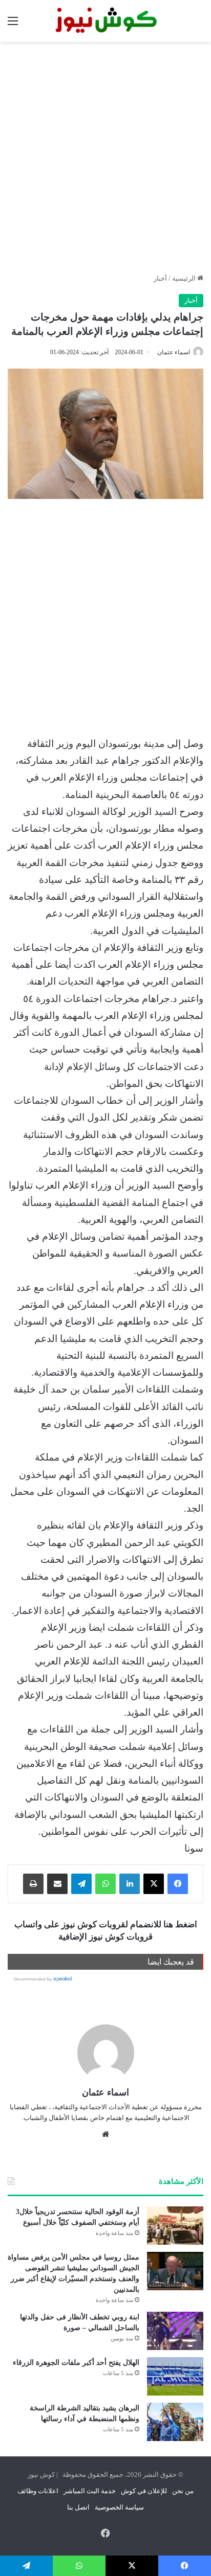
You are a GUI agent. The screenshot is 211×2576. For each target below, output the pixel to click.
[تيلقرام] (81, 1884)
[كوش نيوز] (105, 21)
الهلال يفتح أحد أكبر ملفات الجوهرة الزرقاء (76, 2363)
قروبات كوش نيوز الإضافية (105, 1937)
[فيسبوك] (178, 1884)
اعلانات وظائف (38, 2491)
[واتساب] (105, 1884)
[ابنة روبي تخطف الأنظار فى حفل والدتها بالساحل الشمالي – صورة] (175, 2331)
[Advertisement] (105, 157)
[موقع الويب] (105, 2134)
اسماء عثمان (174, 352)
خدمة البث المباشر (90, 2491)
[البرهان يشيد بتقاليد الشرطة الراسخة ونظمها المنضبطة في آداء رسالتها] (175, 2422)
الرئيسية (185, 278)
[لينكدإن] (130, 1884)
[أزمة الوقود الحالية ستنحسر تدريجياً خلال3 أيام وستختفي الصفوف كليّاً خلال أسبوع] (175, 2226)
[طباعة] (33, 1884)
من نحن (183, 2491)
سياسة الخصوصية (119, 2507)
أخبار (160, 278)
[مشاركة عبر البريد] (57, 1884)
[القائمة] (13, 25)
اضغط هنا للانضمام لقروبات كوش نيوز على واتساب (106, 1924)
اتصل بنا (78, 2507)
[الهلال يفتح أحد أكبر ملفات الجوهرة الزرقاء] (175, 2376)
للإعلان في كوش (144, 2491)
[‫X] (154, 1884)
